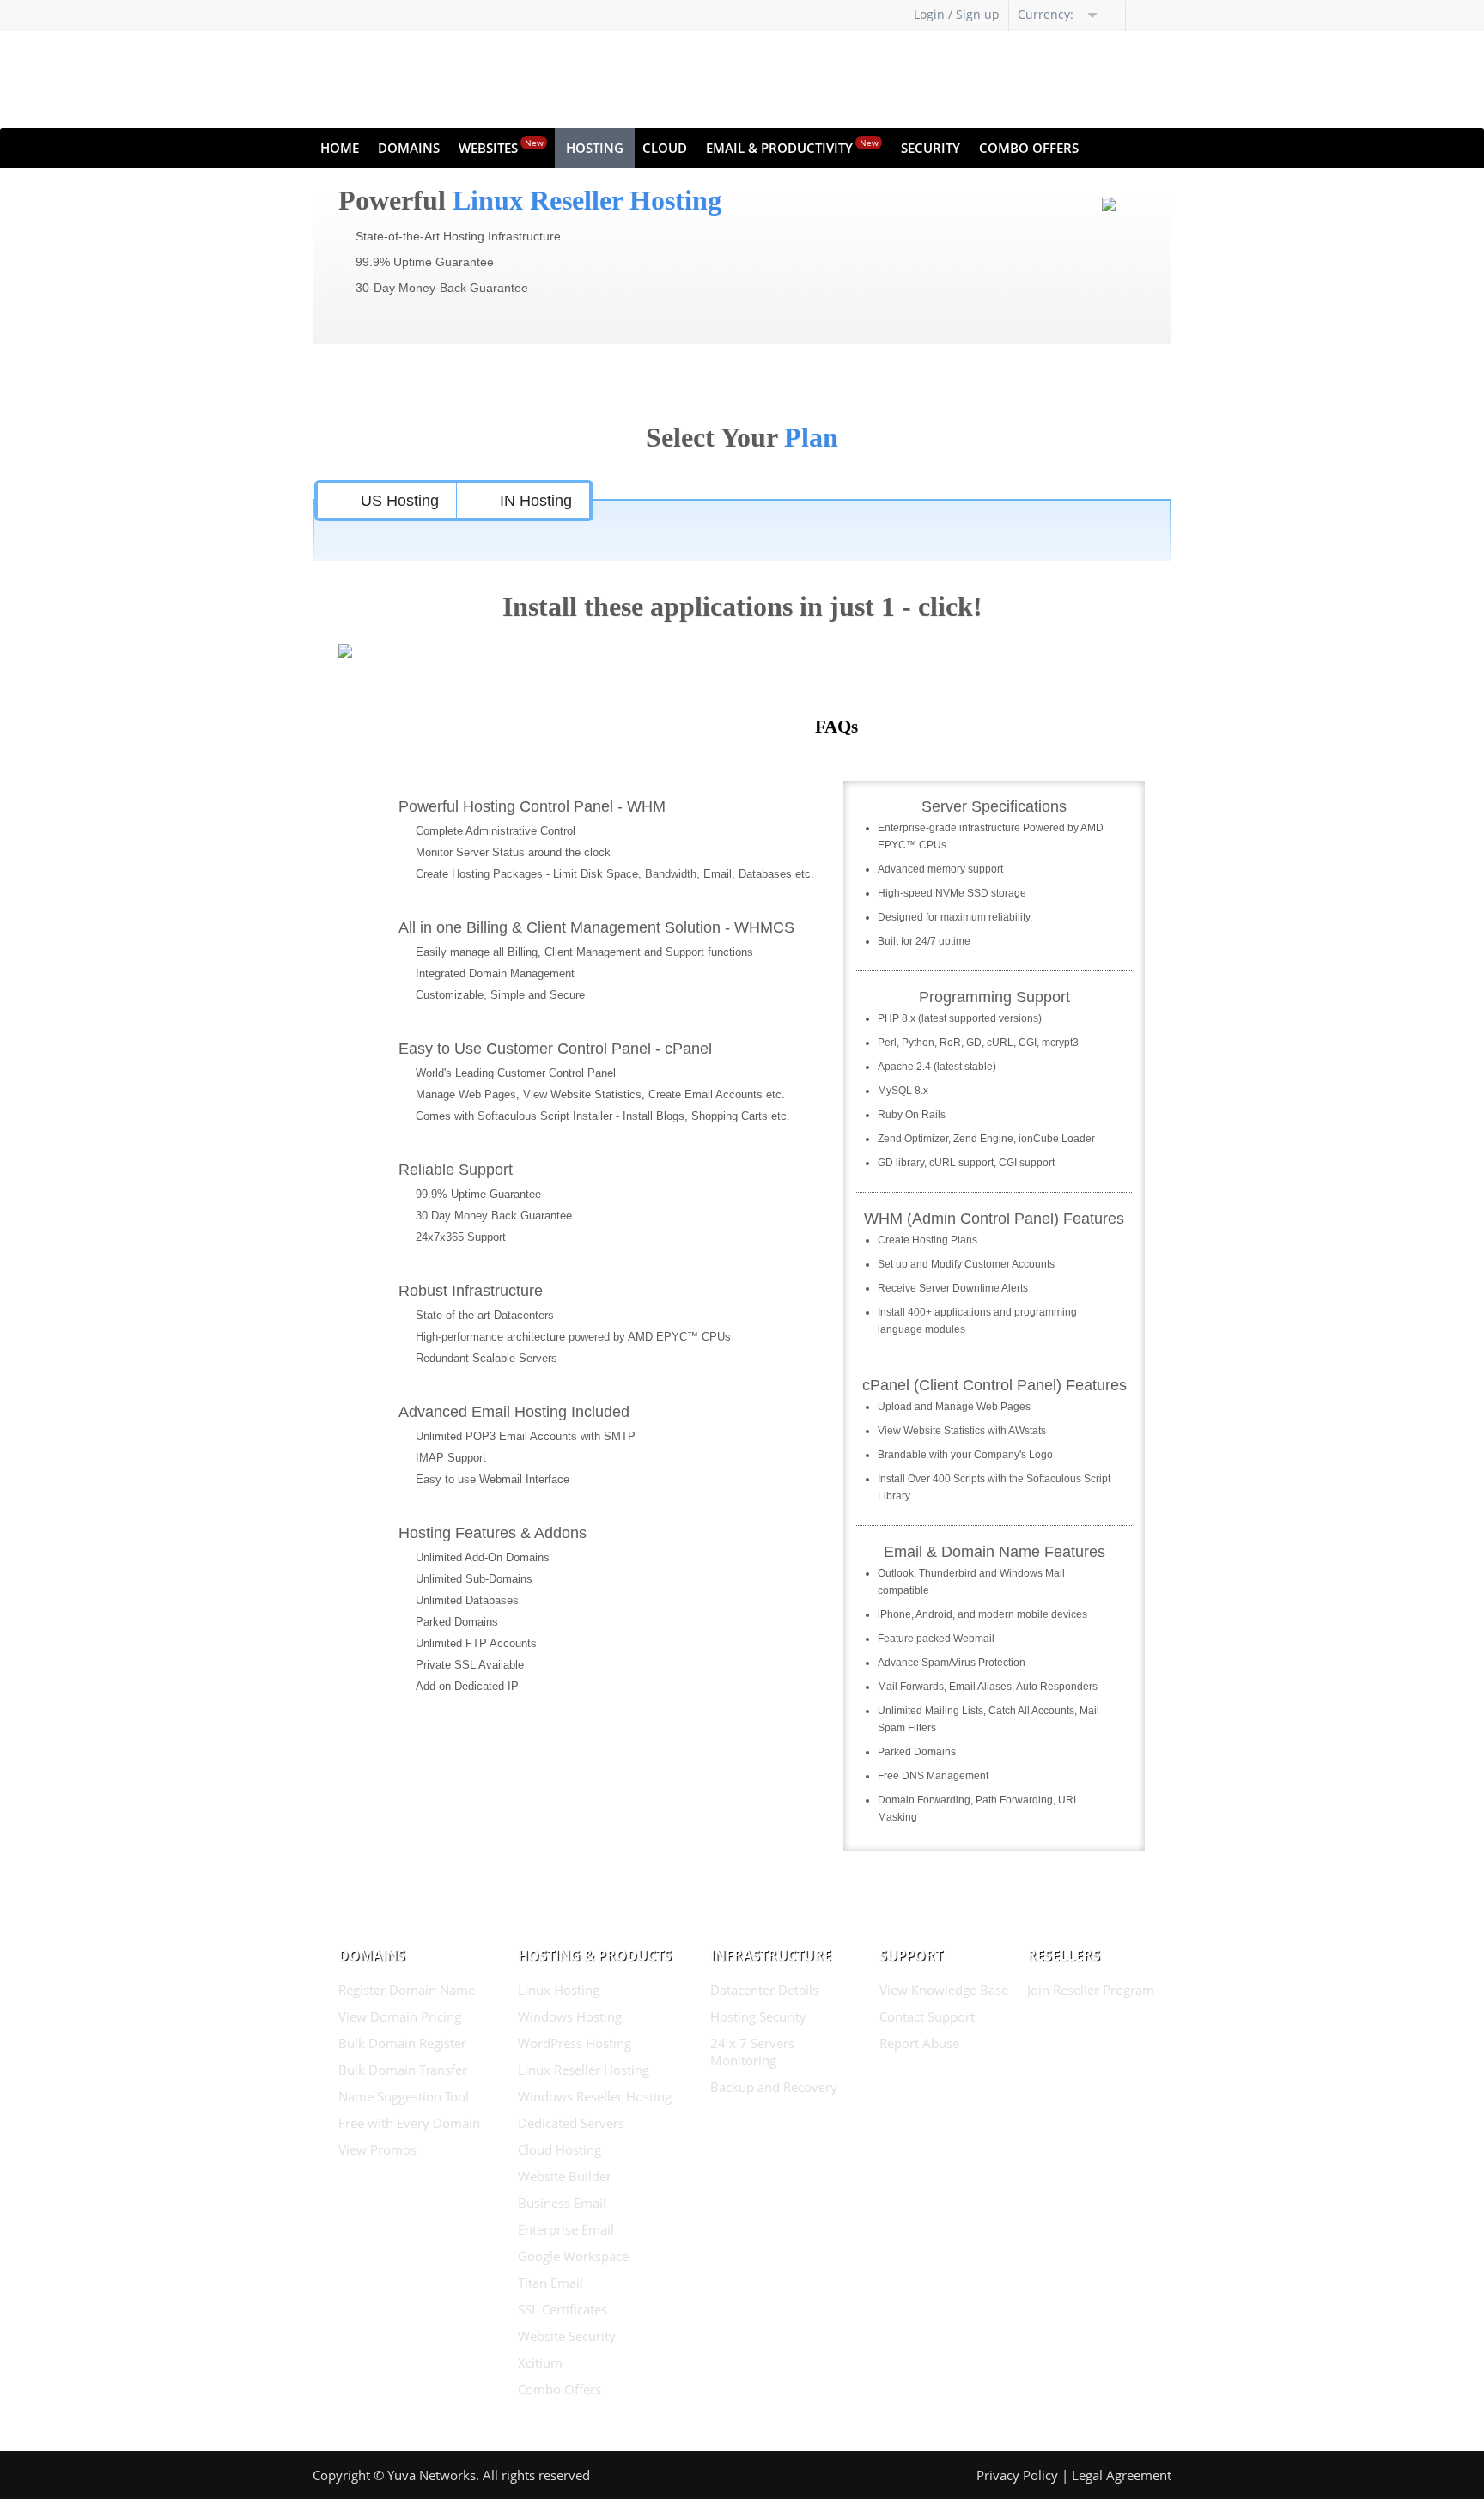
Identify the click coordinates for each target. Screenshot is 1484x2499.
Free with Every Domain (409, 2123)
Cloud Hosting (560, 2149)
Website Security (567, 2336)
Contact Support (927, 2016)
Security (931, 148)
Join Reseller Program (1091, 1990)
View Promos (377, 2149)
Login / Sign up (957, 14)
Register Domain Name (407, 1990)
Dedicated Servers (571, 2123)
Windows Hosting (570, 2016)
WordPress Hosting (575, 2043)
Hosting (595, 148)
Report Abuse (919, 2043)
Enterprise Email (566, 2229)
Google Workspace (573, 2256)
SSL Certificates (563, 2309)
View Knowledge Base (944, 1990)
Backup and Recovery (774, 2087)
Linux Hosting (559, 1990)
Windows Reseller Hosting (595, 2096)
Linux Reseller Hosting (584, 2070)
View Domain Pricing (400, 2016)
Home (340, 148)
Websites (501, 146)
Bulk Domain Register (402, 2043)
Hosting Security (758, 2016)
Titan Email (550, 2283)
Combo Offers (1029, 148)
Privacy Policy (1017, 2475)
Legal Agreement (1122, 2475)
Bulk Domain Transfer (403, 2070)
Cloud (665, 148)
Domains (409, 148)
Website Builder (565, 2176)
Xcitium (540, 2362)
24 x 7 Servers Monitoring (752, 2052)
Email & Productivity (792, 146)
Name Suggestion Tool (404, 2096)
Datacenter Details (764, 1990)
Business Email (562, 2203)
